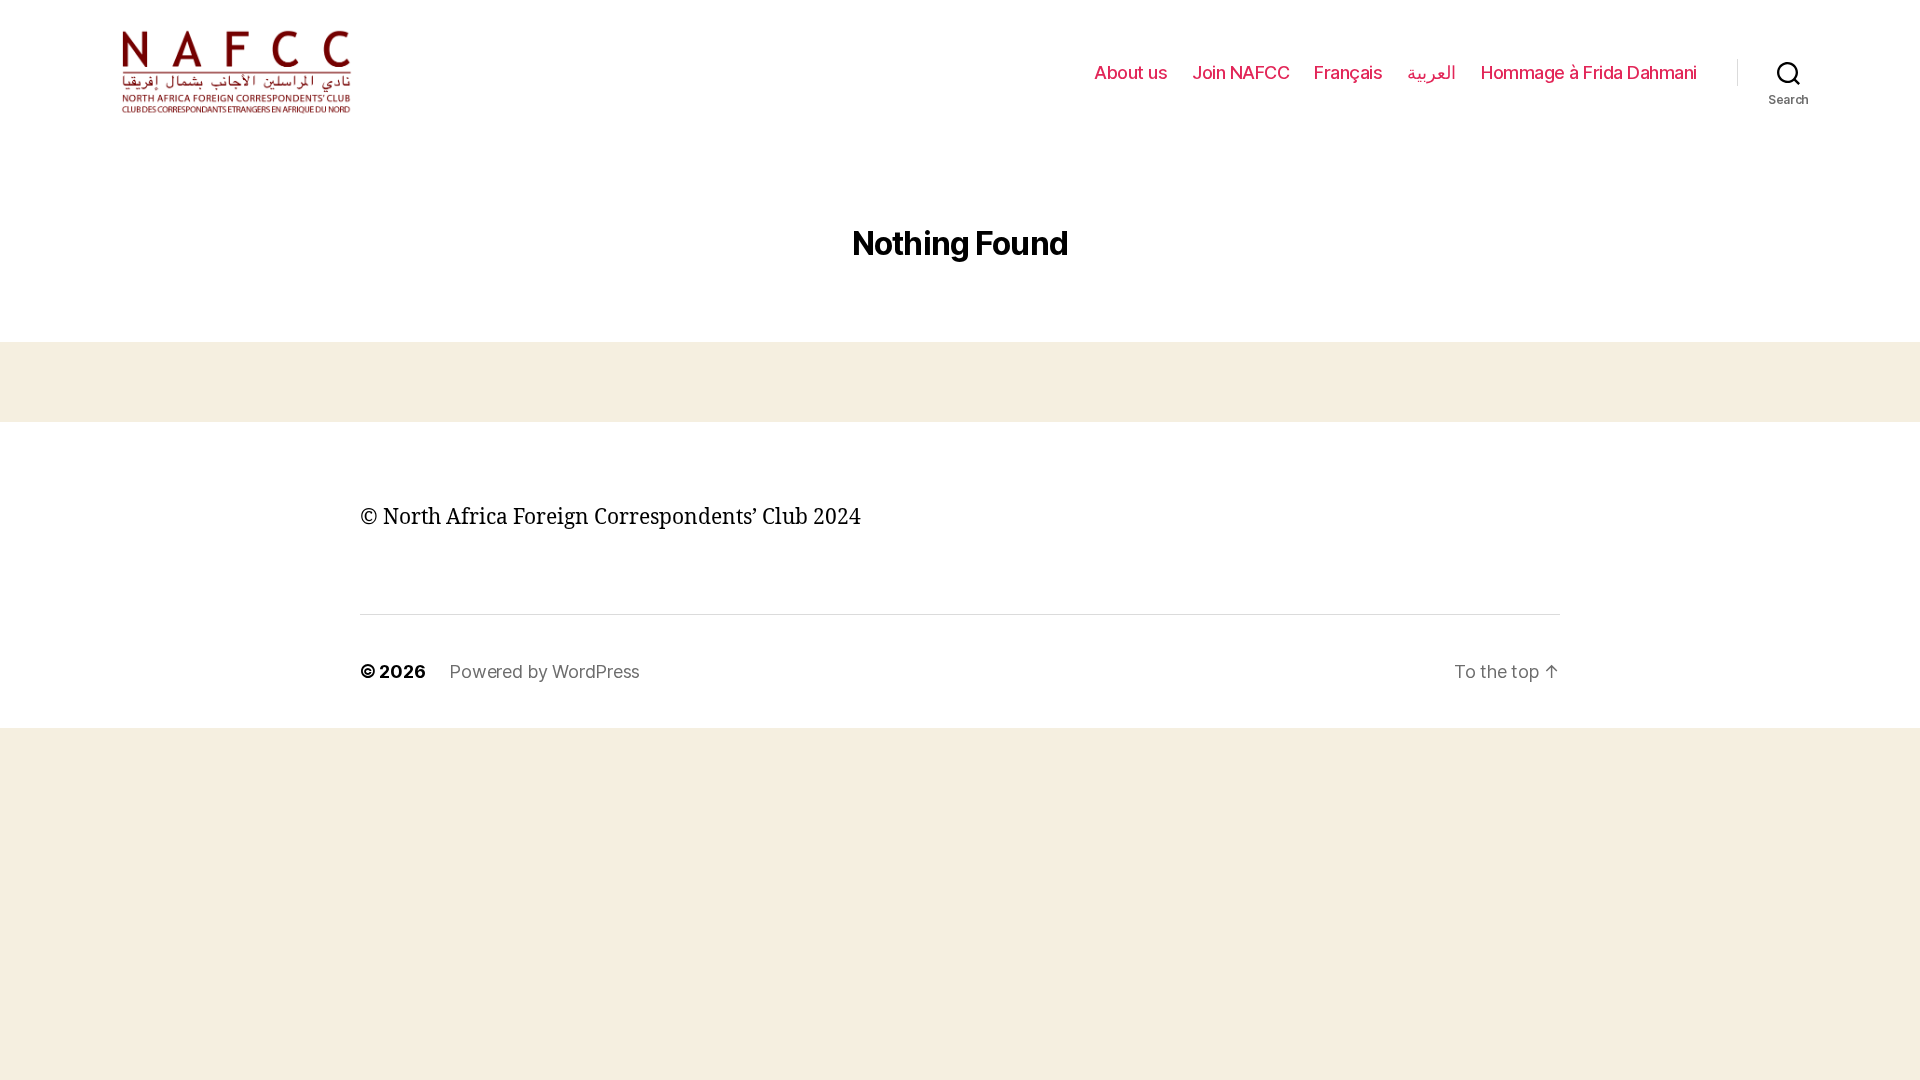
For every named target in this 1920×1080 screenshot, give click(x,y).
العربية (1431, 72)
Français (1348, 72)
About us (1130, 72)
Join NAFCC (1240, 72)
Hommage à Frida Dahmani (1589, 72)
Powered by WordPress (544, 671)
